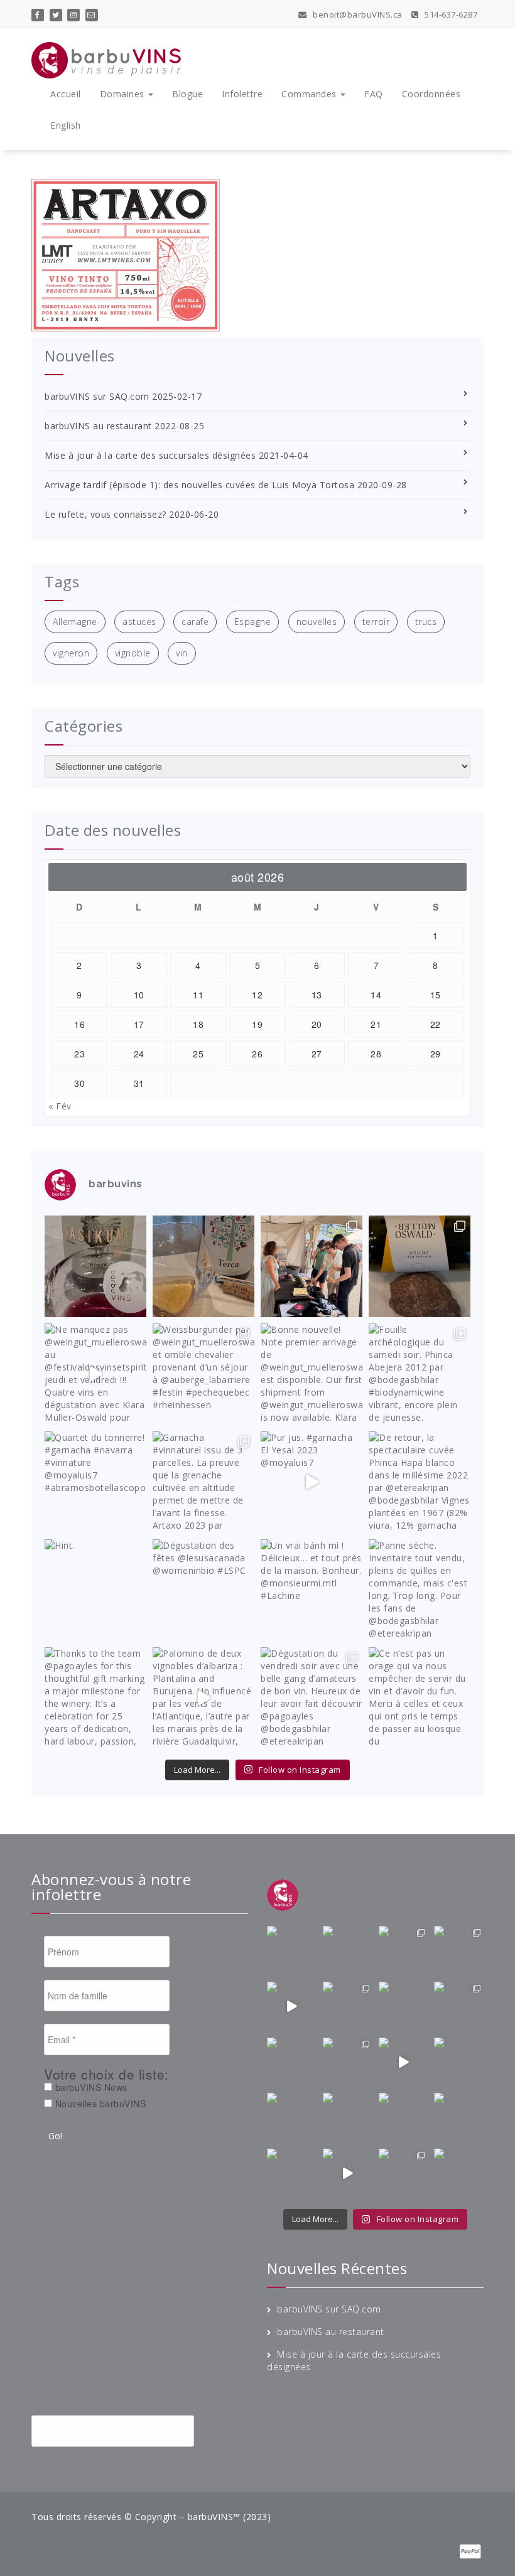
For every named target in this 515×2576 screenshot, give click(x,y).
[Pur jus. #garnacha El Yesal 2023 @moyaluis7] (312, 1482)
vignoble (133, 653)
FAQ (374, 94)
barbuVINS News (90, 2087)
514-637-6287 (450, 14)
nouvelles (317, 622)
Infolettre (242, 94)
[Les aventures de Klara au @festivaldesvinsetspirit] (312, 1266)
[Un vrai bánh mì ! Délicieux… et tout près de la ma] (312, 1590)
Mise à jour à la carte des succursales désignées (150, 455)
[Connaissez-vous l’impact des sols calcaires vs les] (420, 1266)
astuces (139, 622)
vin (182, 653)
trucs (426, 622)
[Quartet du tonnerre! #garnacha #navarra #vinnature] (95, 1482)
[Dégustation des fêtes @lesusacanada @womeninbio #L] (203, 1590)
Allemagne (75, 622)
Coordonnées (431, 94)
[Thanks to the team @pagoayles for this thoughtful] (95, 1698)
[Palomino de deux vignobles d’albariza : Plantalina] (203, 1698)
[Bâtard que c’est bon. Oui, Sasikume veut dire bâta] (95, 1266)
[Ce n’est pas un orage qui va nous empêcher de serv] (420, 1698)
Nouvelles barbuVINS (99, 2103)
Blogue (187, 94)
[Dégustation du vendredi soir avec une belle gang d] (312, 1698)
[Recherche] (224, 2432)
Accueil (66, 94)
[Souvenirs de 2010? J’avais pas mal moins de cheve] (203, 1266)
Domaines (124, 94)
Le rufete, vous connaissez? (106, 514)
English (66, 125)
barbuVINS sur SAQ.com (97, 396)
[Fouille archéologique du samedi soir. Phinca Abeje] (420, 1374)
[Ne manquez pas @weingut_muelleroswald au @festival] (95, 1374)
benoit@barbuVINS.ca (357, 14)
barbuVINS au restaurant (98, 426)
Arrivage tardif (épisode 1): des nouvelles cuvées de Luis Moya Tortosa (199, 485)
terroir (376, 622)
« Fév (60, 1106)
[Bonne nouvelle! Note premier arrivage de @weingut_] (312, 1374)
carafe (195, 622)
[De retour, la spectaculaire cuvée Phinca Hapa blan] (420, 1482)
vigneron (71, 653)
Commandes (310, 94)
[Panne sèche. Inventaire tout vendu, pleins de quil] (420, 1590)
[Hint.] (95, 1590)
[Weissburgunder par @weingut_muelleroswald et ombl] (203, 1374)
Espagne (253, 622)
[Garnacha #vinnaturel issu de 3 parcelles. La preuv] (203, 1482)
